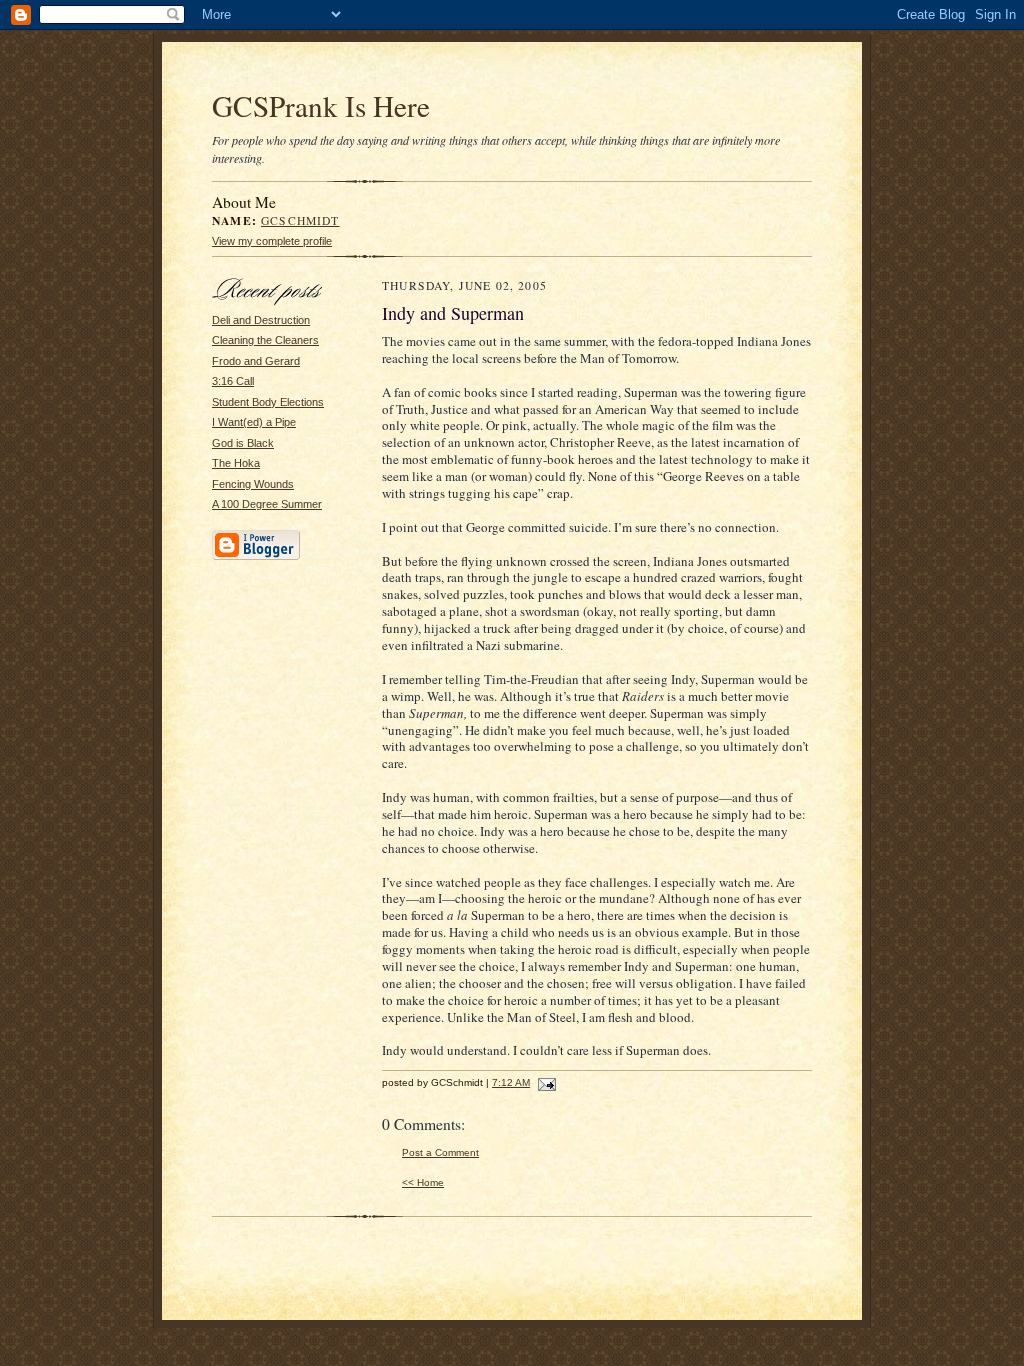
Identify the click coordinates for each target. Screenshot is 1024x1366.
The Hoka (236, 463)
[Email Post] (544, 1082)
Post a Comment (440, 1152)
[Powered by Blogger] (256, 557)
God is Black (243, 443)
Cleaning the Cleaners (265, 340)
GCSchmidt (300, 220)
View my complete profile (272, 241)
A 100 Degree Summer (267, 504)
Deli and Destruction (261, 320)
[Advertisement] (272, 871)
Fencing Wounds (253, 484)
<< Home (423, 1182)
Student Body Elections (268, 402)
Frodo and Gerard (256, 361)
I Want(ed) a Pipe (254, 422)
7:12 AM (511, 1082)
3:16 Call (233, 381)
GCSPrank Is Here (321, 105)
